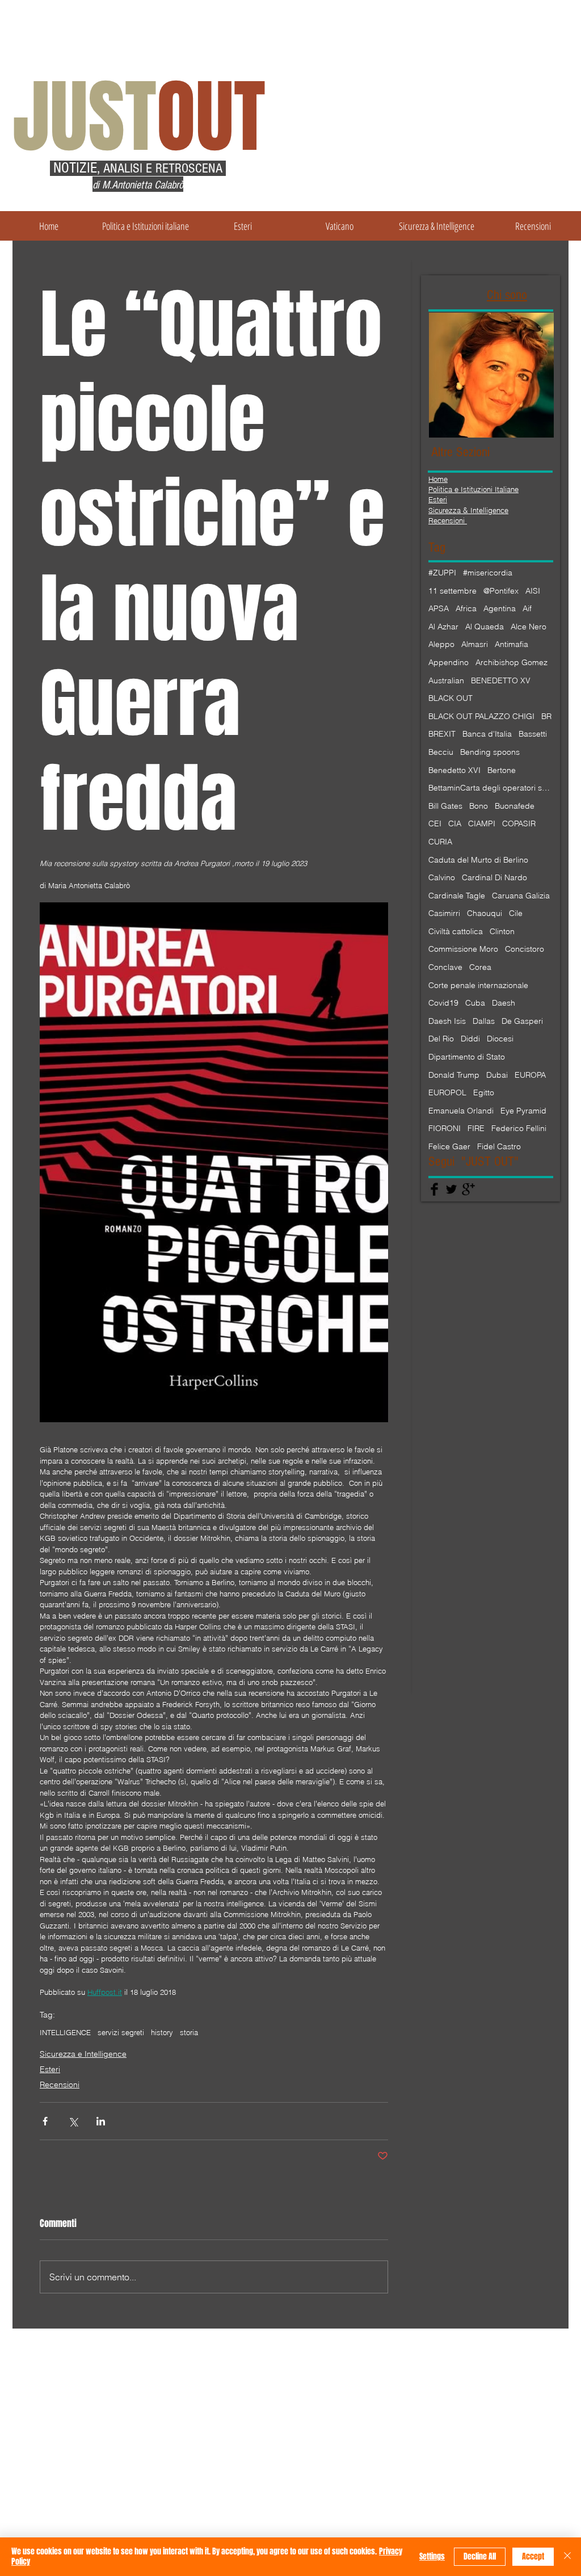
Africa (466, 608)
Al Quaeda (485, 627)
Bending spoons (490, 752)
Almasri (475, 644)
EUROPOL (447, 1092)
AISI (533, 591)
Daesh (504, 1003)
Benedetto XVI (454, 770)
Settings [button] (432, 2556)
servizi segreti (121, 2032)
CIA (455, 823)
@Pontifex (501, 591)
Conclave (445, 967)
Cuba (475, 1003)
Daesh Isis (447, 1021)
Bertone (502, 770)
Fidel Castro (499, 1146)
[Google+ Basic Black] (468, 1189)
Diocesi (500, 1039)
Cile (516, 913)
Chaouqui (485, 913)
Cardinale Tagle (457, 896)
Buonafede (515, 806)
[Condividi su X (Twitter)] (73, 2121)
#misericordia (488, 573)
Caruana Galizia (521, 896)
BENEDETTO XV (501, 680)
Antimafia (511, 644)
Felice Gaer (449, 1146)
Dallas (484, 1021)
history (162, 2032)
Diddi (470, 1039)
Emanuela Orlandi (461, 1111)
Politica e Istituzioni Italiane (473, 489)
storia (189, 2032)
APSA (439, 608)
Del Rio (441, 1039)
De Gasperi (522, 1021)
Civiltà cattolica (456, 931)
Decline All (480, 2556)
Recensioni (60, 2085)
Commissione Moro (463, 949)
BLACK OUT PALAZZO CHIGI (481, 716)
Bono (479, 806)
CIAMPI (482, 823)
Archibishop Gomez (511, 662)
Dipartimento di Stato (467, 1057)
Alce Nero (529, 627)
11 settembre (452, 591)
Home (438, 479)
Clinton (502, 931)
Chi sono (507, 295)
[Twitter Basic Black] (451, 1189)
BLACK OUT (451, 698)
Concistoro (525, 949)
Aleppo (441, 644)
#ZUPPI (442, 573)
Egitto (484, 1092)
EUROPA (530, 1075)
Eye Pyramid (523, 1111)
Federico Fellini (519, 1128)
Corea (480, 967)
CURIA (440, 842)
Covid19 (443, 1003)
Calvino (442, 877)
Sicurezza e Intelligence (83, 2054)
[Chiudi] (567, 2557)
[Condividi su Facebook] (45, 2121)
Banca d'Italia (487, 734)
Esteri (50, 2069)
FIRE (476, 1128)
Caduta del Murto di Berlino (478, 860)
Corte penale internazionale (478, 985)
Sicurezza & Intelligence (468, 510)
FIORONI (445, 1128)
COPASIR (519, 823)
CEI (435, 823)
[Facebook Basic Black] (434, 1189)
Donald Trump (454, 1075)
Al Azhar (443, 627)
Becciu (441, 752)
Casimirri (444, 913)
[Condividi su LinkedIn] (101, 2121)
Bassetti (533, 734)
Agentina (500, 608)
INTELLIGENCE (65, 2032)
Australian (446, 680)
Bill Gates (445, 806)
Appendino (449, 662)
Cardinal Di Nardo (494, 877)
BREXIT (442, 734)
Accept (533, 2556)
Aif (527, 608)
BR (546, 716)
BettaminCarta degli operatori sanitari (491, 788)
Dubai (497, 1075)
